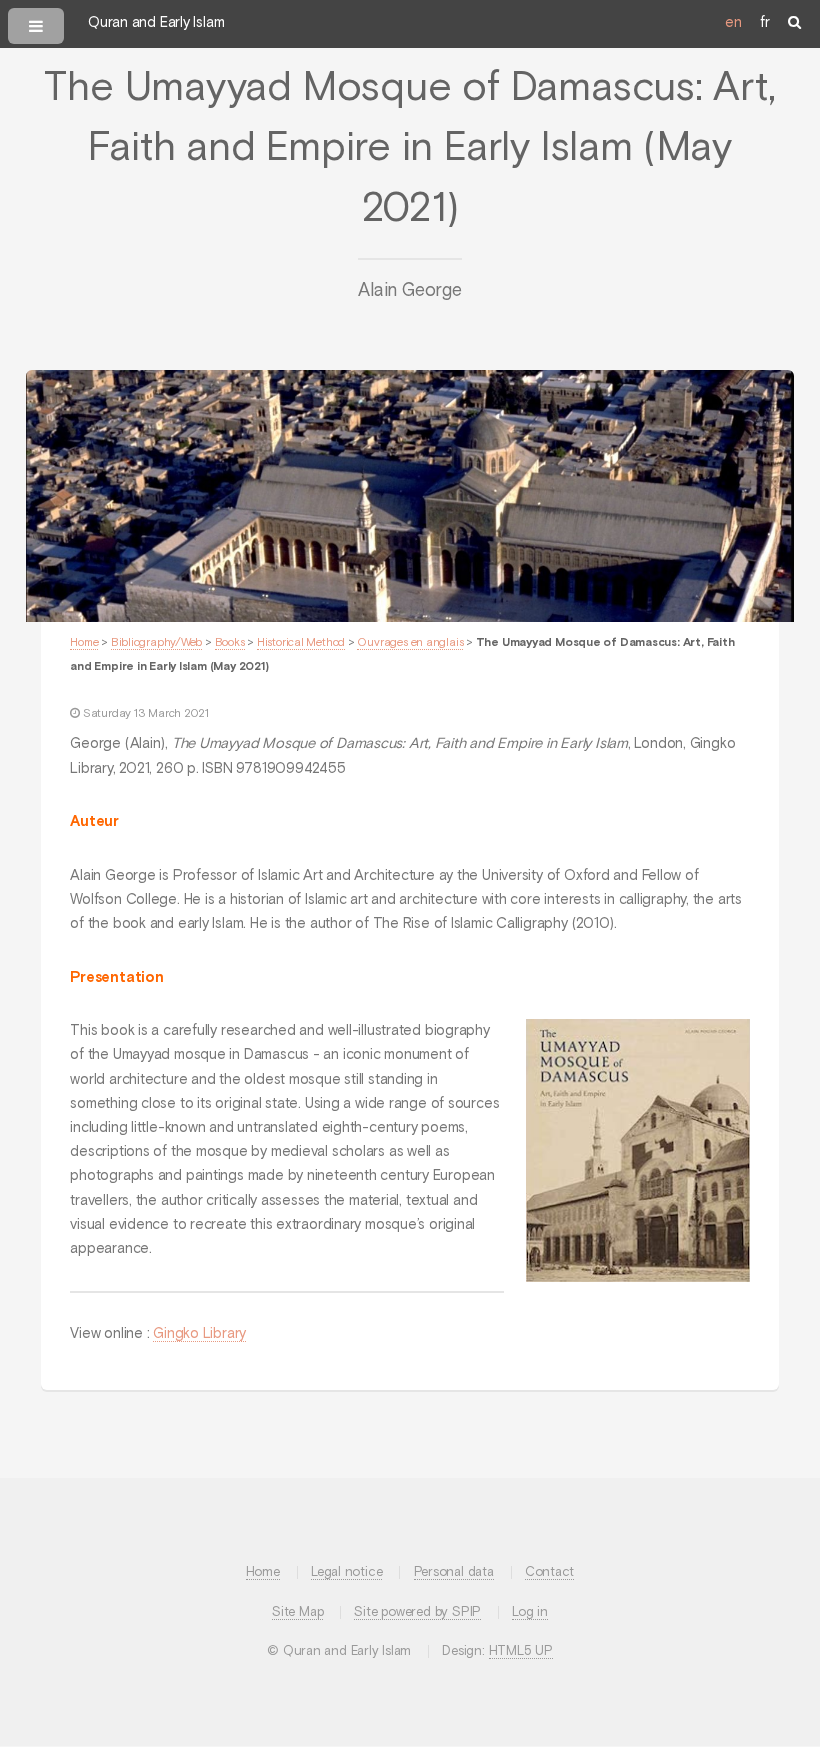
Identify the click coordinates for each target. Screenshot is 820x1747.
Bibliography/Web (156, 643)
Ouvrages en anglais (410, 643)
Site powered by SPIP (417, 1612)
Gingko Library (199, 1334)
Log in (530, 1612)
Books (230, 643)
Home (84, 643)
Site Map (297, 1612)
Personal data (454, 1572)
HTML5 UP (521, 1651)
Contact (549, 1572)
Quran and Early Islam (156, 23)
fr (765, 23)
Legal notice (346, 1572)
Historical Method (301, 643)
